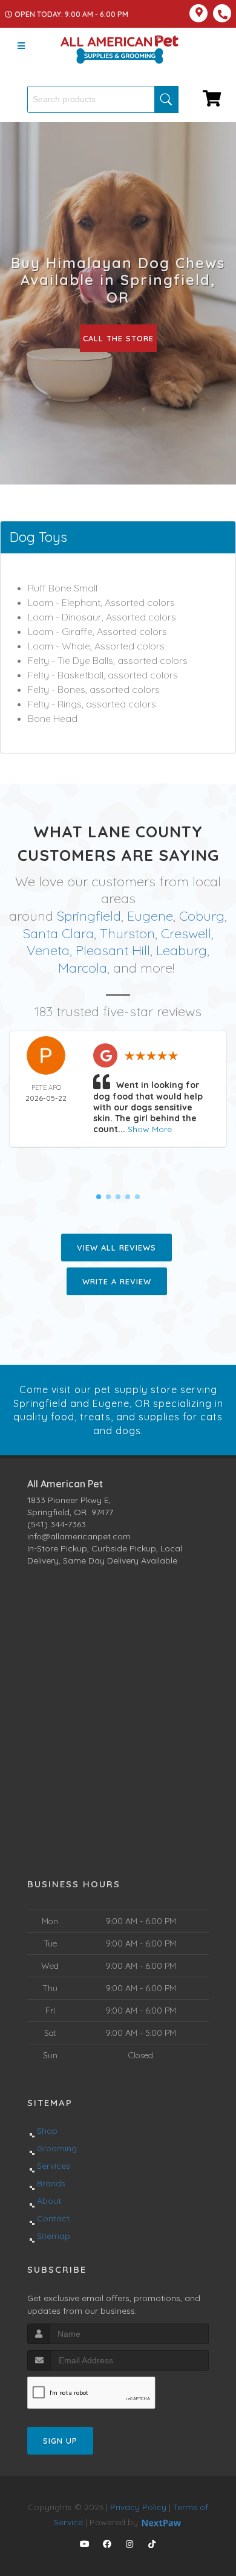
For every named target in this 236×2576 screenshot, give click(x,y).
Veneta (48, 950)
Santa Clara (58, 933)
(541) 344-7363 (57, 1524)
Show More (150, 1129)
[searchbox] (103, 99)
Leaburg (182, 950)
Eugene (150, 916)
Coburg (202, 916)
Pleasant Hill (113, 950)
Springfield (89, 916)
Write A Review (117, 1281)
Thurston (127, 933)
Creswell (186, 933)
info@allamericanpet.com (79, 1536)
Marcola (83, 968)
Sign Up (60, 2441)
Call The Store (118, 338)
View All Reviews (116, 1248)
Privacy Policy (138, 2507)
